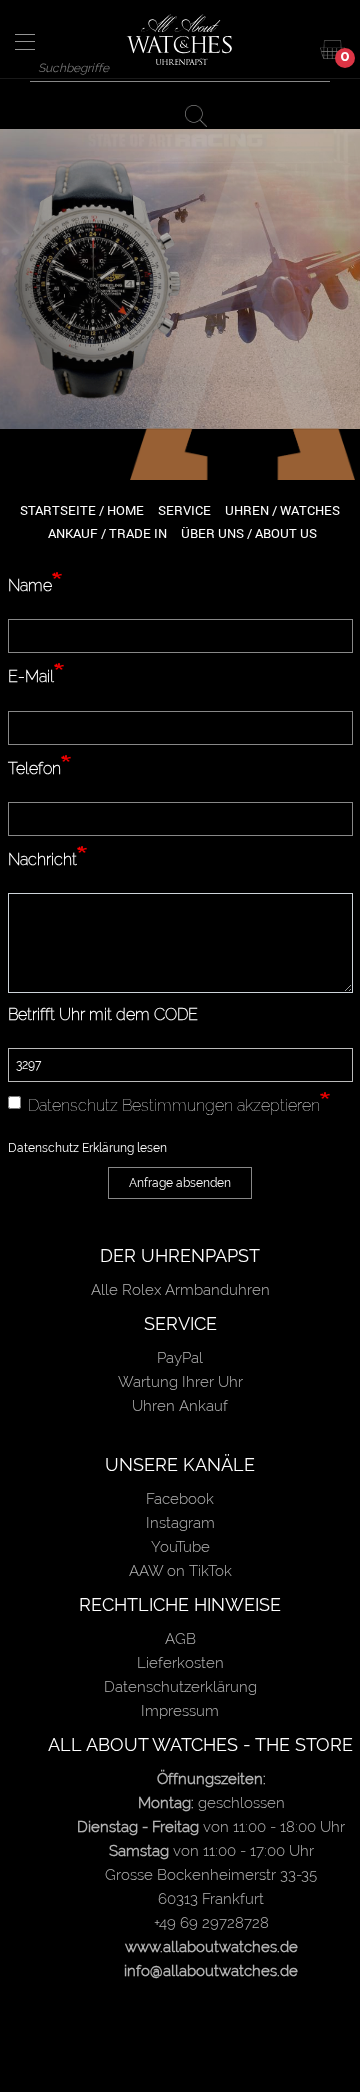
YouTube (180, 1547)
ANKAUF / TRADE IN (107, 533)
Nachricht (42, 859)
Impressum (180, 1711)
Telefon (34, 768)
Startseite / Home (82, 510)
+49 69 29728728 (211, 1923)
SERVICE (184, 510)
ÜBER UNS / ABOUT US (249, 533)
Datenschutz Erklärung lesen (87, 1148)
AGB (180, 1639)
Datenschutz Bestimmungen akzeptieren (174, 1105)
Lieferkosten (180, 1663)
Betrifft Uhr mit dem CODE (103, 1014)
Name (30, 585)
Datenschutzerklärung (180, 1687)
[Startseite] (180, 39)
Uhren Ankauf (180, 1406)
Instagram (180, 1523)
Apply (200, 115)
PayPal (180, 1358)
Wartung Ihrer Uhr (180, 1382)
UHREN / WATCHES (282, 510)
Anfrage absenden (180, 1183)
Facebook (180, 1499)
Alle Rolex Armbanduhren (180, 1290)
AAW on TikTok (180, 1571)
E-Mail (31, 677)
